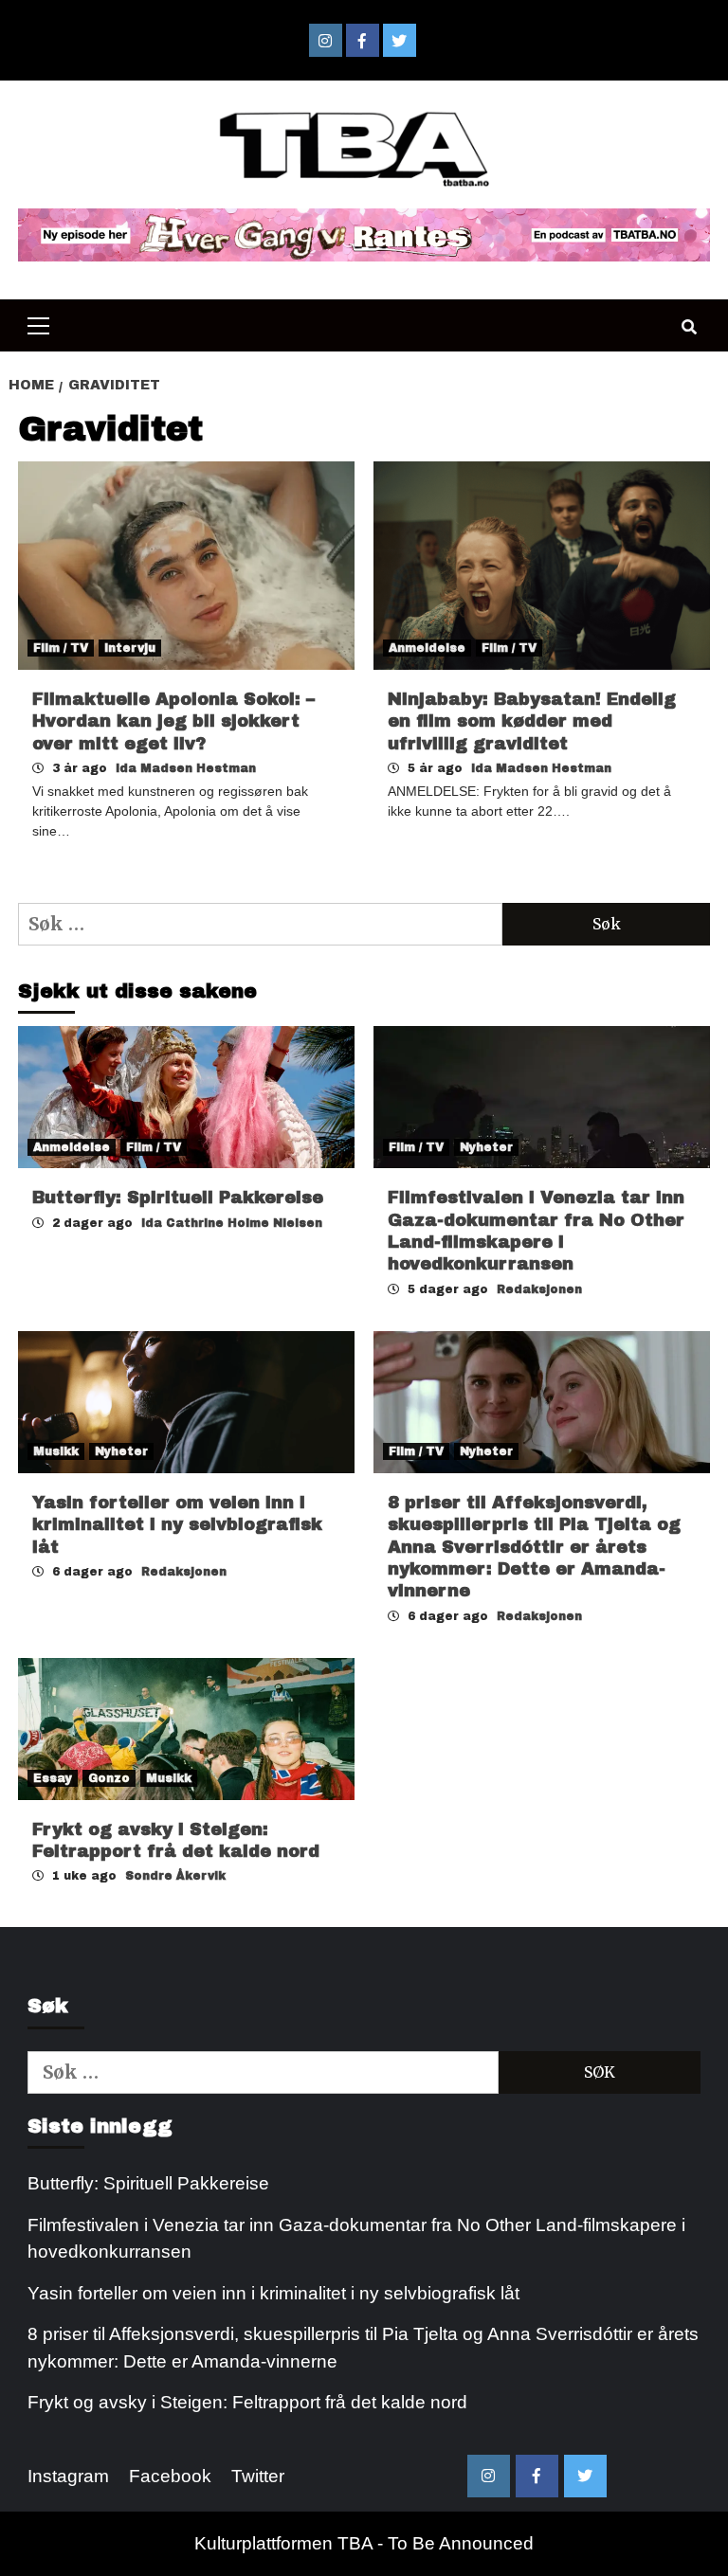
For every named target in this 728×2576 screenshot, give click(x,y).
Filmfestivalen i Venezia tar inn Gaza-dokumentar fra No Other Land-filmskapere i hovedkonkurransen (356, 2239)
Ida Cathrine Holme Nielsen (232, 1223)
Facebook (170, 2476)
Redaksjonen (539, 1289)
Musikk (56, 1451)
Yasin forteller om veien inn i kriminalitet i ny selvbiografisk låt (177, 1525)
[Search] (689, 328)
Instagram (68, 2476)
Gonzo (109, 1778)
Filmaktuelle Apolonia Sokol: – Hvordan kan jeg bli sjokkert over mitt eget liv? (173, 721)
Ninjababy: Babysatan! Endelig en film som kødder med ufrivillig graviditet (532, 721)
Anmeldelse (427, 648)
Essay (53, 1778)
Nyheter (486, 1147)
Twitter (258, 2476)
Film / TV (61, 648)
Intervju (130, 648)
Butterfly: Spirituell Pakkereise (181, 1198)
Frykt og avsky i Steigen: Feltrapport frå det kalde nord (247, 2402)
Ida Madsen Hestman (186, 768)
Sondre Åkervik (175, 1876)
